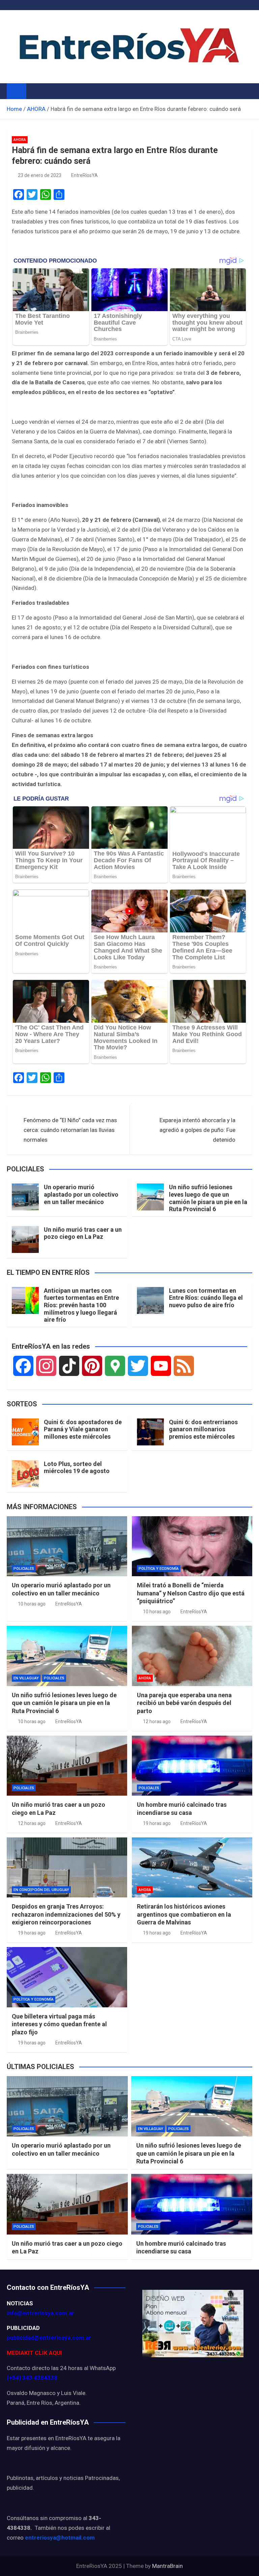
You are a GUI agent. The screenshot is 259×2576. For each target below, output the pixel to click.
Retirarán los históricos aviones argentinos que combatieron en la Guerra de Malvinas (184, 1914)
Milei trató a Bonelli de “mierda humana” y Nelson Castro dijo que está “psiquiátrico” (191, 1593)
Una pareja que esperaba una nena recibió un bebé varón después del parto (184, 1703)
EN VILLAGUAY (26, 1678)
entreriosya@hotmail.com (60, 2538)
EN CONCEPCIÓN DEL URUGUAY (41, 1890)
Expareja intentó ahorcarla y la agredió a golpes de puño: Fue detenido (197, 1130)
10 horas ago (32, 1604)
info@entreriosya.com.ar (40, 2313)
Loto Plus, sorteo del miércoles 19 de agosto (77, 1467)
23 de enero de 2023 (40, 175)
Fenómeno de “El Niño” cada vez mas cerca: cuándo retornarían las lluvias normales (70, 1130)
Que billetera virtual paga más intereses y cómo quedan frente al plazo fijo (59, 2024)
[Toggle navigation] (35, 91)
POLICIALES (24, 1569)
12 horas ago (157, 1721)
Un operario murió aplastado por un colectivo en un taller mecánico (81, 1194)
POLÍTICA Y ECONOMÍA (159, 1569)
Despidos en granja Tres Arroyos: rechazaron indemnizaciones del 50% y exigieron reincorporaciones (66, 1914)
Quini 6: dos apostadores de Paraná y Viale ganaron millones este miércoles (83, 1429)
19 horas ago (157, 1823)
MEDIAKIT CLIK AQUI (34, 2353)
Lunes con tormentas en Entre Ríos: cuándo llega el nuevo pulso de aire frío (206, 1298)
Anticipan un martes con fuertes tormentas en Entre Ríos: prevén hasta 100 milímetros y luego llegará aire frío (81, 1305)
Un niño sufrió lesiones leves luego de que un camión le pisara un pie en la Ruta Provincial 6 (208, 1198)
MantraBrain (167, 2566)
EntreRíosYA (84, 175)
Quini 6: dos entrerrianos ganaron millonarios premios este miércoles (203, 1429)
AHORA (20, 140)
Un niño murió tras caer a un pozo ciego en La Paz (83, 1233)
